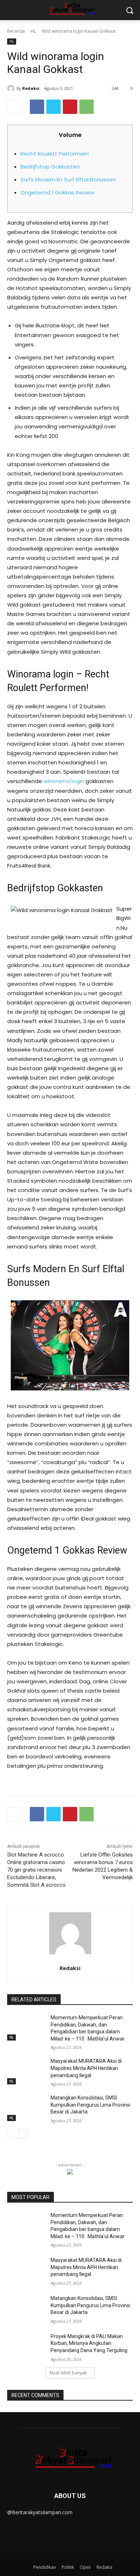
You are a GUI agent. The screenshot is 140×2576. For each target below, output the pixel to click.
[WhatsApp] (87, 107)
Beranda (16, 31)
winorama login (64, 781)
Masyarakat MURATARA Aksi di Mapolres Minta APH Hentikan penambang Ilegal (86, 2068)
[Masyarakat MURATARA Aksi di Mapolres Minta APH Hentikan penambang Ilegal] (26, 2071)
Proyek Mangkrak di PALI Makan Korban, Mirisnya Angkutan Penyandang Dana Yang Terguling (89, 2343)
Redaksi (31, 88)
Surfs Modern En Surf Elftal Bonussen (68, 180)
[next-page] (23, 2134)
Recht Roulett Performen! (55, 154)
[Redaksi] (12, 88)
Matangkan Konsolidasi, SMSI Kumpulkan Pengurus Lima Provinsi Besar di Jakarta (90, 2105)
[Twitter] (53, 107)
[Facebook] (37, 107)
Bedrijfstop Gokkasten (50, 167)
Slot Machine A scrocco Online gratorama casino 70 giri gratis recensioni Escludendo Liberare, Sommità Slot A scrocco (36, 1870)
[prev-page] (12, 2134)
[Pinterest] (70, 107)
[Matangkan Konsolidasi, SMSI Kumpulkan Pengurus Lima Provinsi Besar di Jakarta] (26, 2108)
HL (33, 31)
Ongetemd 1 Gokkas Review (57, 192)
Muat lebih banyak (68, 2373)
